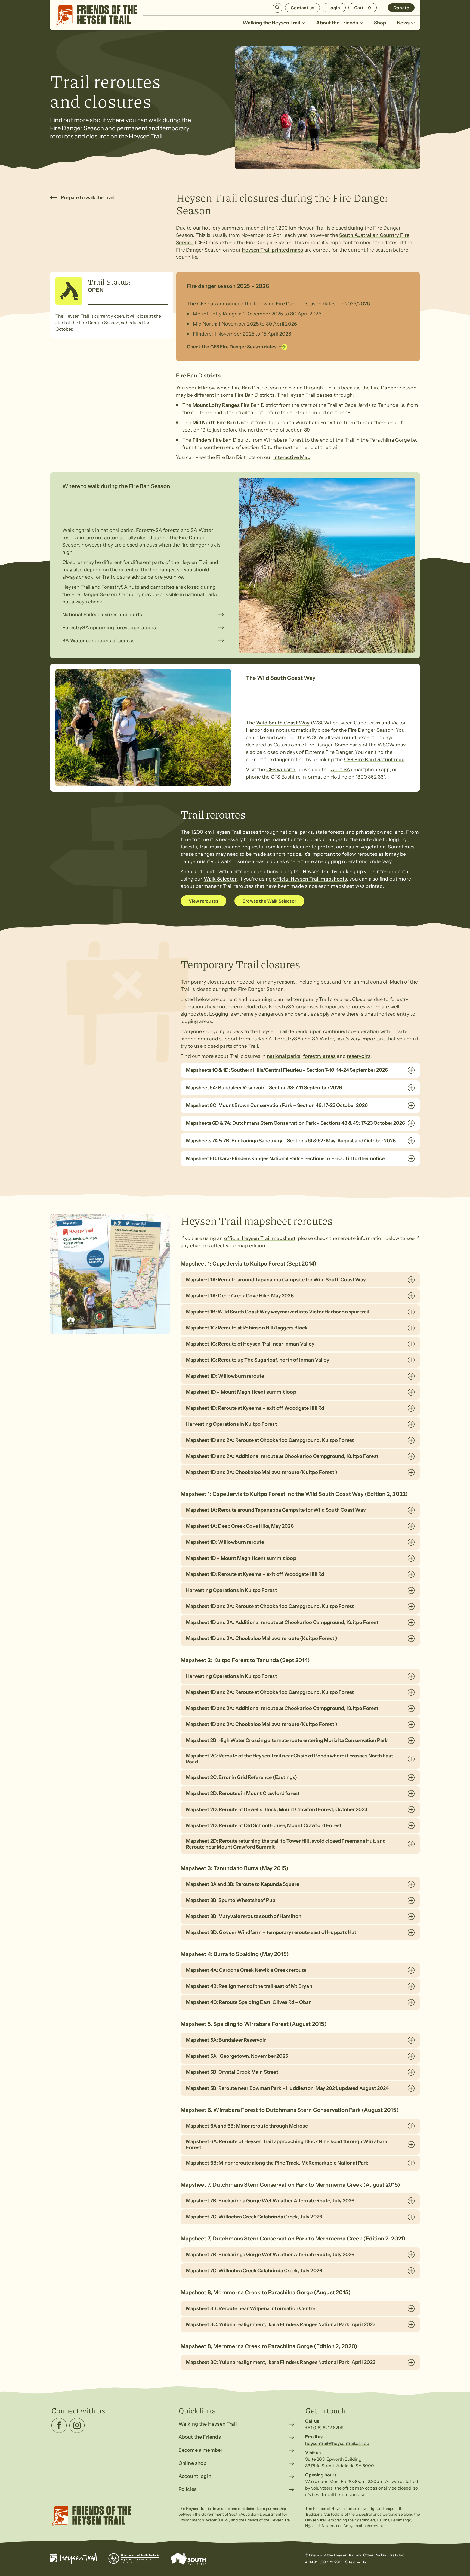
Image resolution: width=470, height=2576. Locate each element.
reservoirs (359, 1056)
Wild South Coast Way (283, 723)
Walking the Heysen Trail (271, 23)
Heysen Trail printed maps (273, 250)
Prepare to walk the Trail (87, 197)
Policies (188, 2489)
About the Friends (337, 23)
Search (278, 8)
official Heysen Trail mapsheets (310, 879)
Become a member (201, 2450)
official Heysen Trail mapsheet (260, 1238)
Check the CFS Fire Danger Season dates (232, 347)
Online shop (193, 2463)
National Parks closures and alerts (102, 615)
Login (334, 8)
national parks (284, 1056)
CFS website (281, 770)
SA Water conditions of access (98, 641)
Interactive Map (292, 457)
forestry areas (319, 1056)
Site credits (356, 2562)
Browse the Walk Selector (269, 901)
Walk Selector (220, 879)
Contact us (303, 8)
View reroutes (203, 901)
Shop (380, 23)
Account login (195, 2476)
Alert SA (340, 770)
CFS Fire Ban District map (374, 760)
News (403, 23)
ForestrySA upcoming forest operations (109, 628)
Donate (401, 8)
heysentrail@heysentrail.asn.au (337, 2443)
